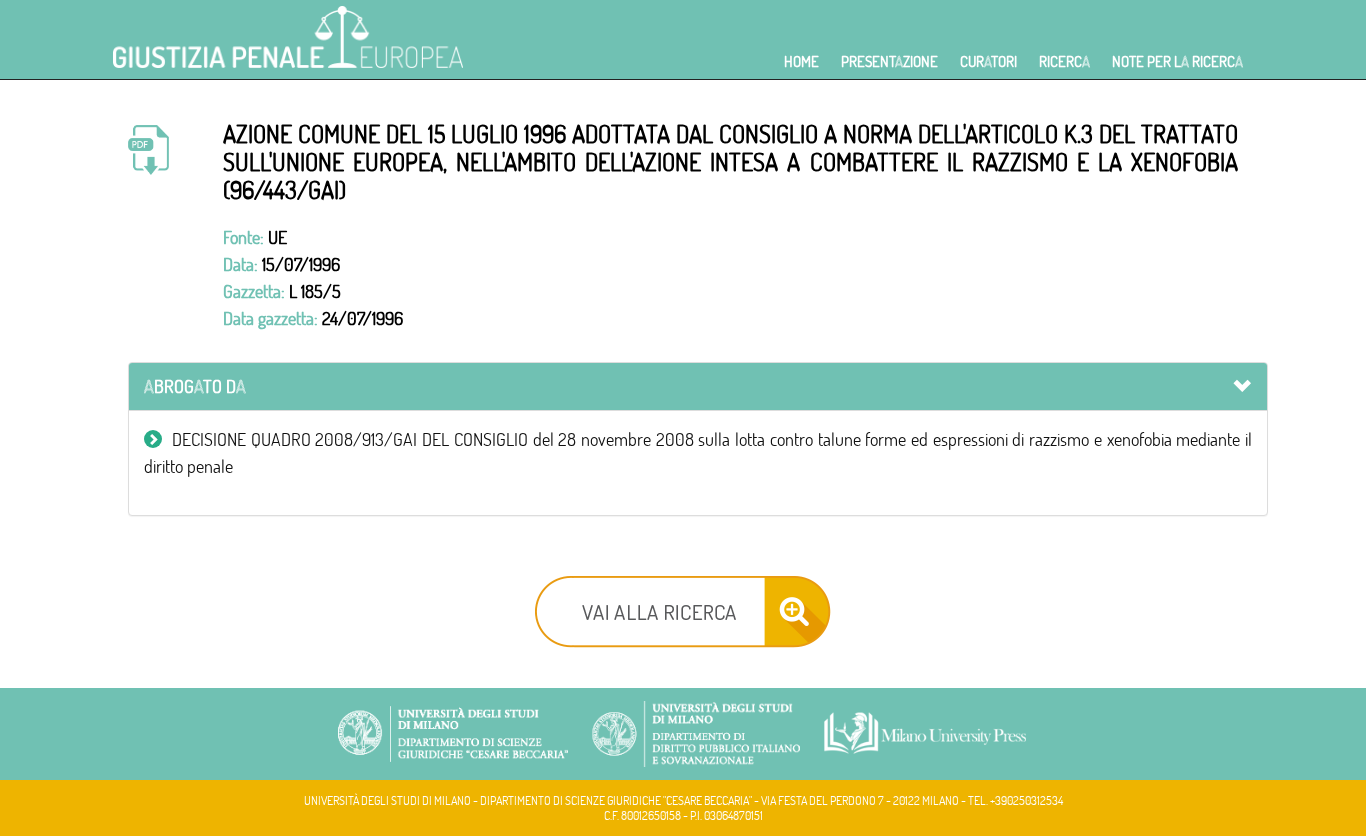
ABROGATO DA (195, 386)
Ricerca (1064, 61)
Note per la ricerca (1177, 61)
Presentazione (889, 61)
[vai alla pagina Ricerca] (683, 609)
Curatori (988, 61)
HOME (801, 61)
